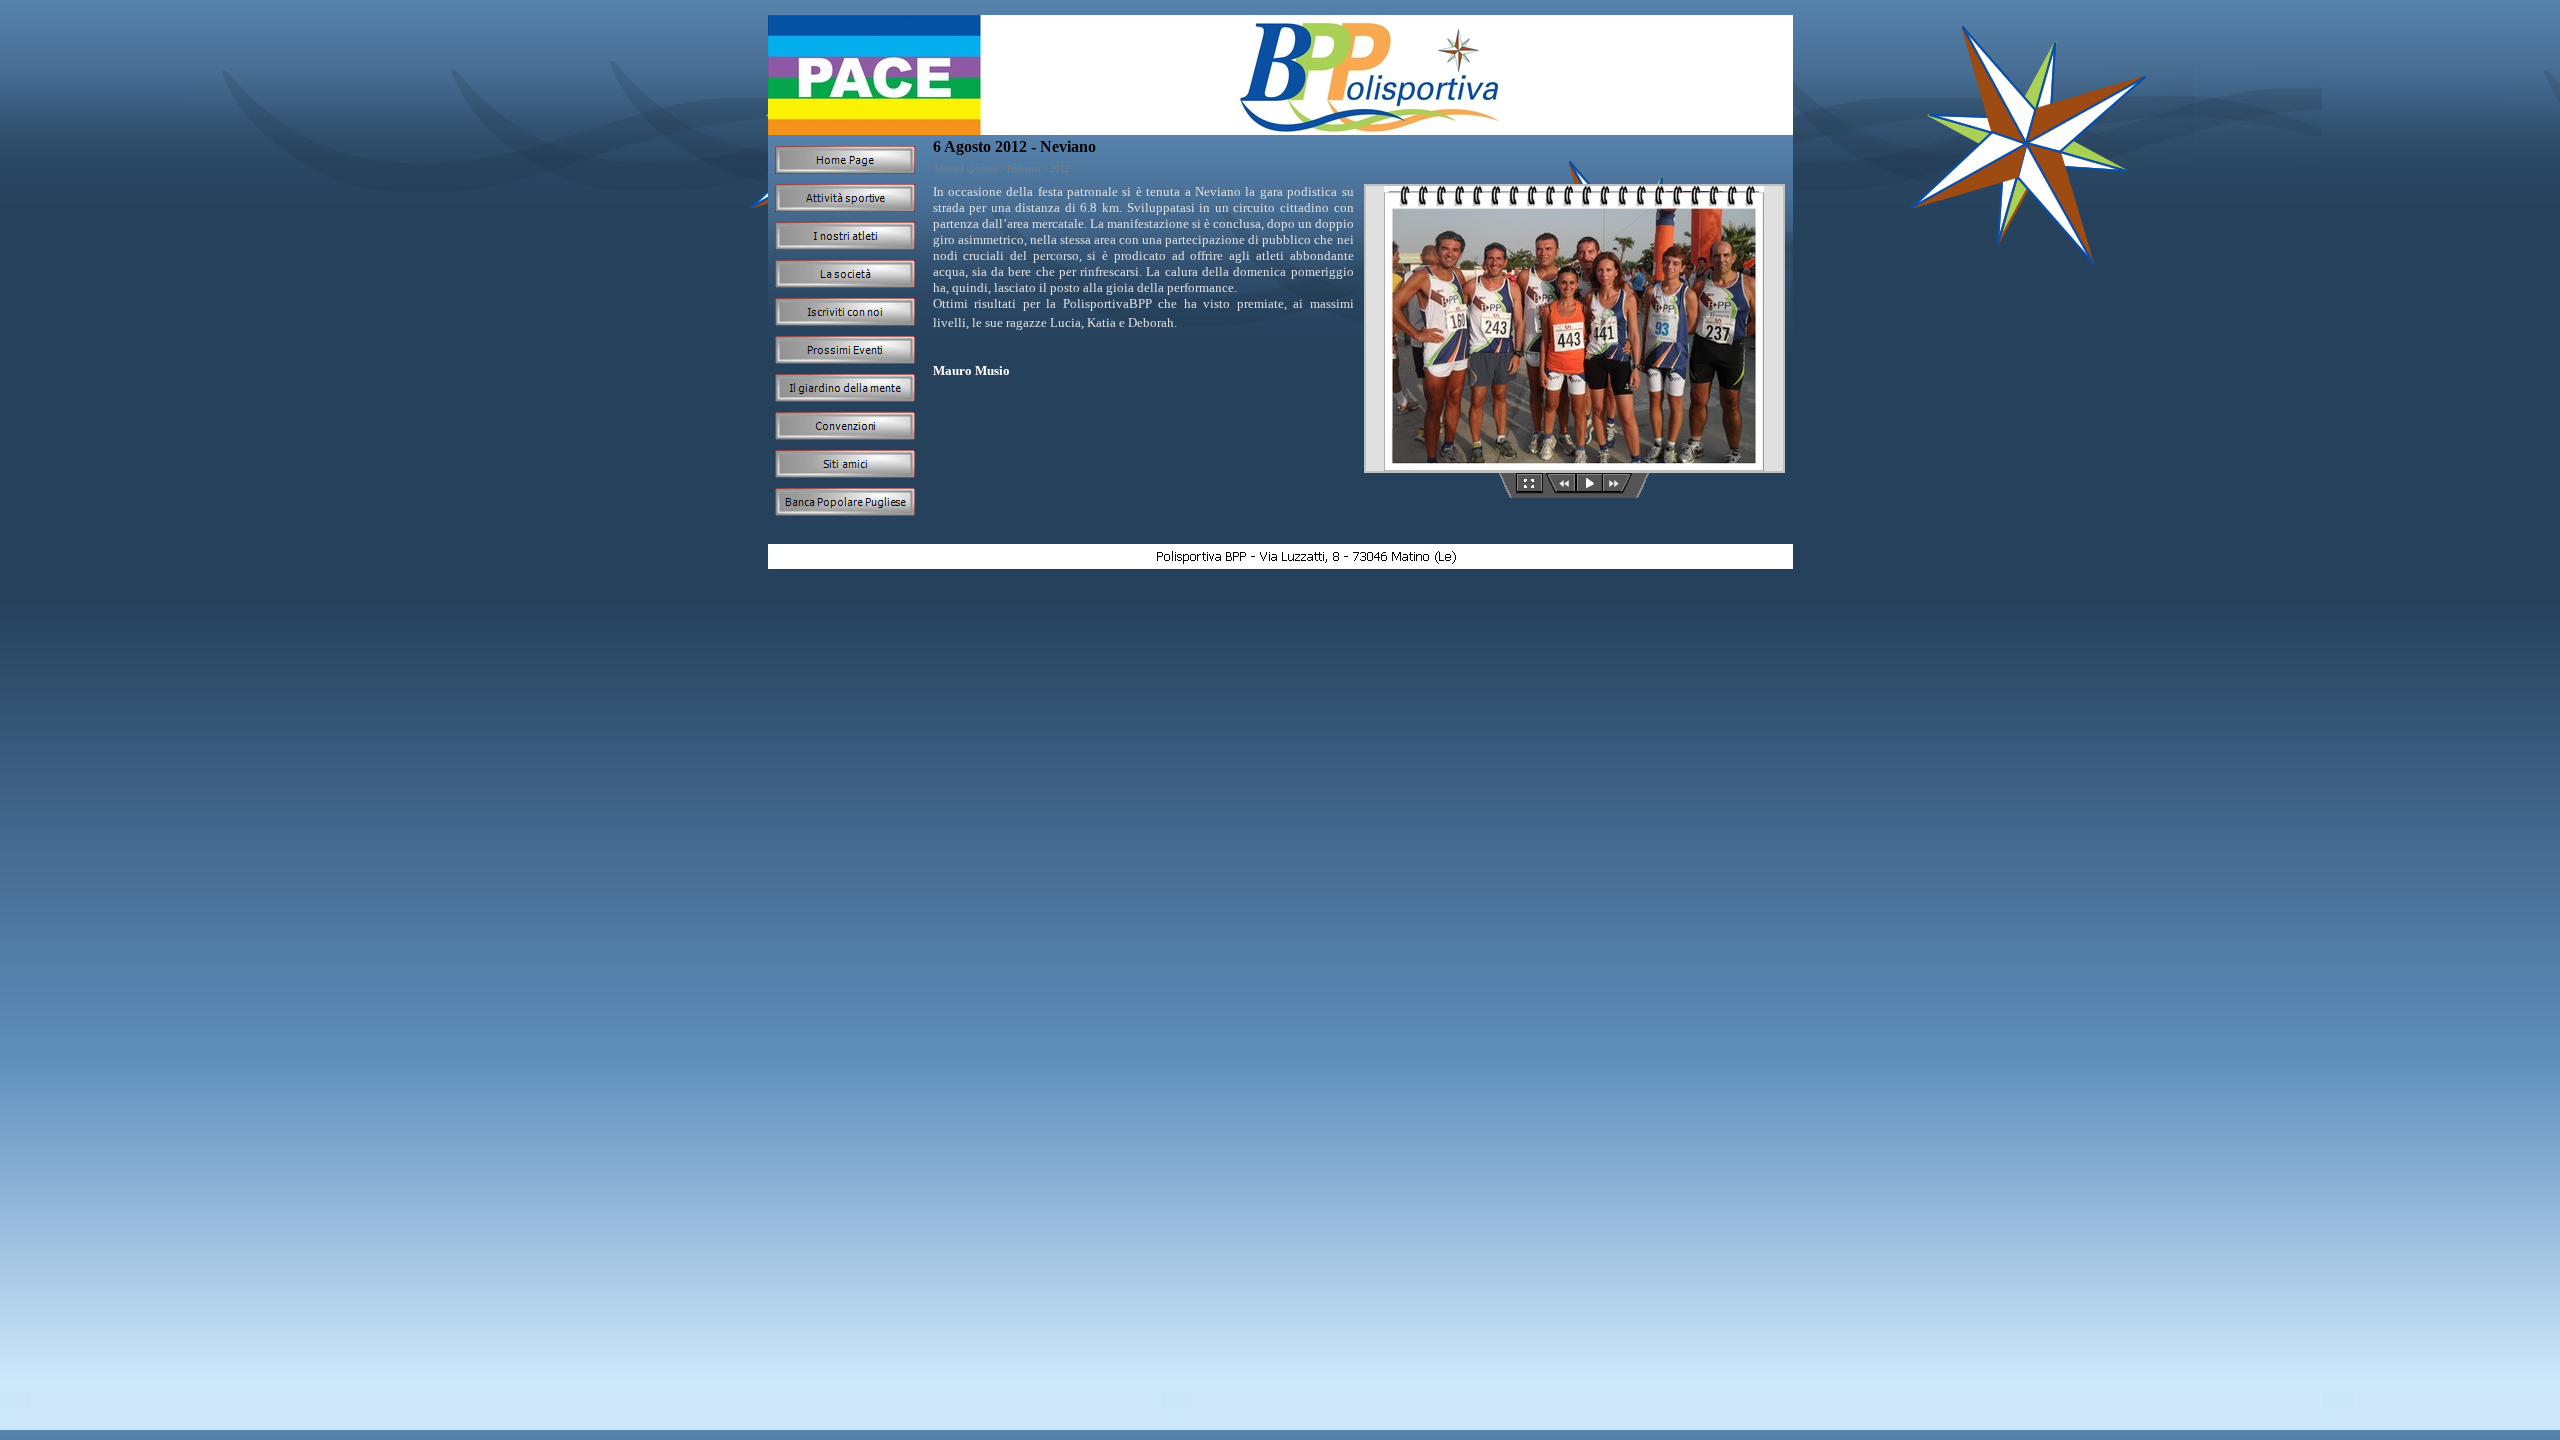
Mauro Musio (971, 370)
